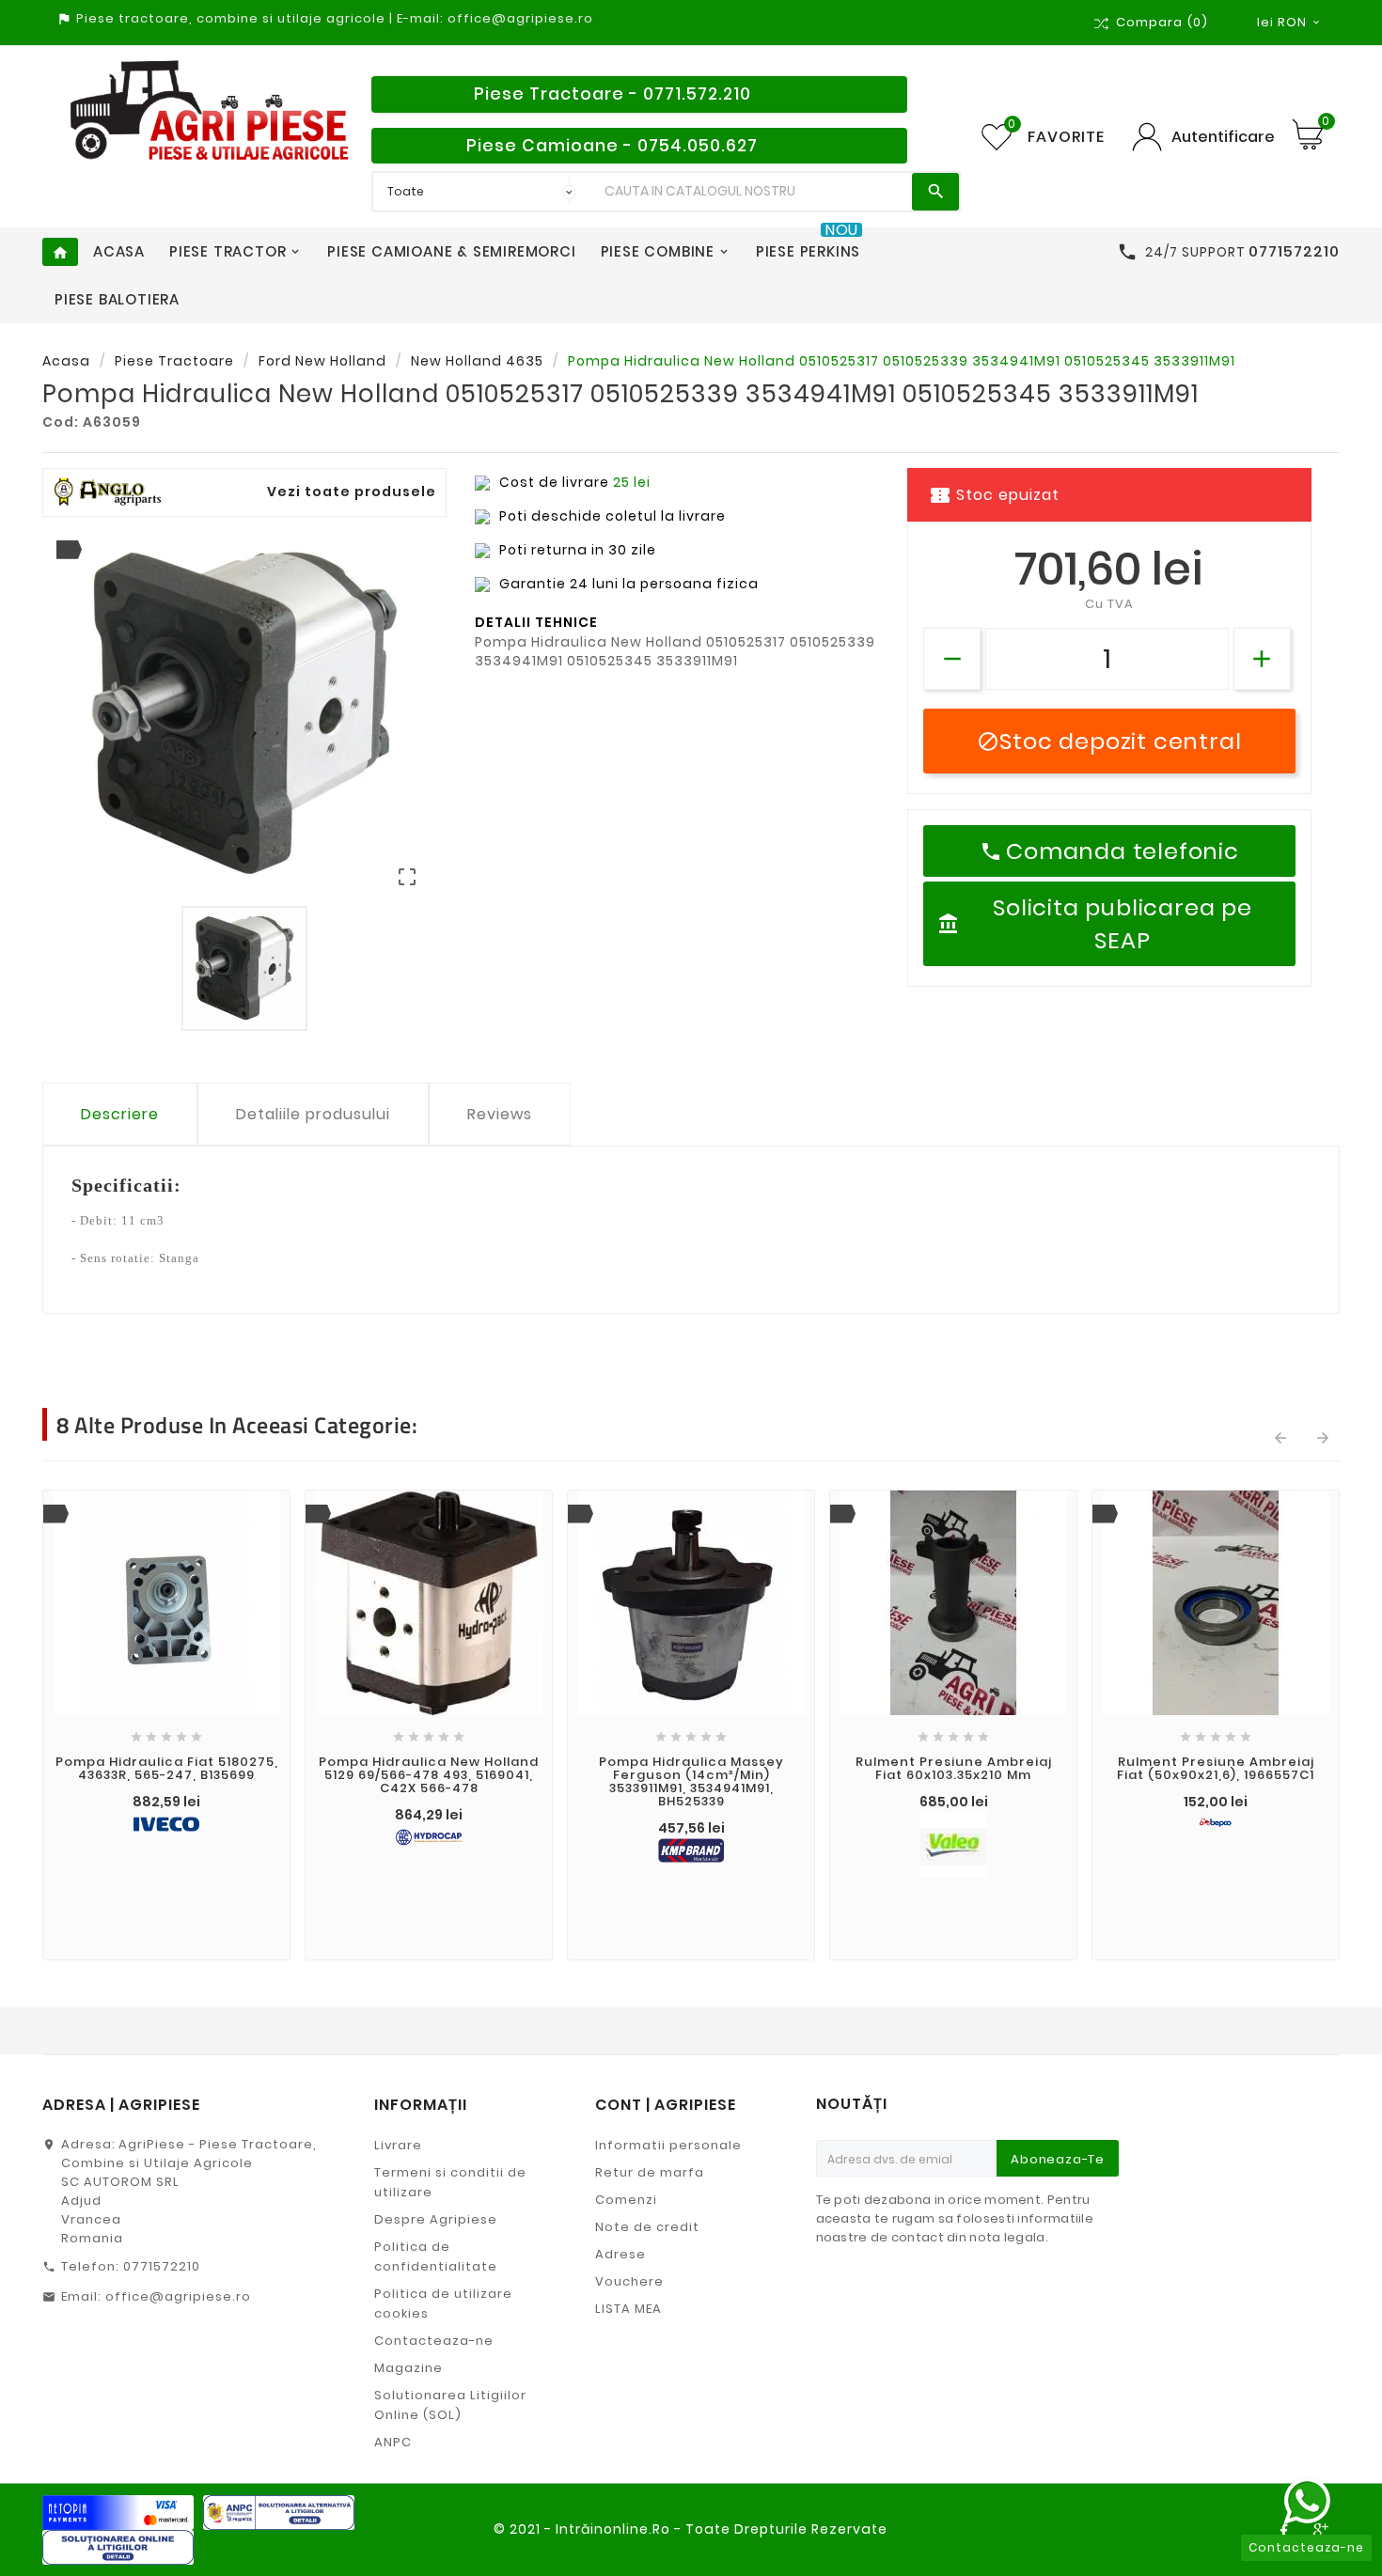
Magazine (408, 2368)
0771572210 (162, 2266)
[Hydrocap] (429, 1837)
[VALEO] (953, 1845)
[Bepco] (1216, 1823)
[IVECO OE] (166, 1825)
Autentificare (1223, 137)
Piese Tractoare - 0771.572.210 (612, 94)
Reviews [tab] (500, 1114)
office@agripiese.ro (178, 2296)
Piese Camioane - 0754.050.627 (612, 146)
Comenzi (626, 2200)
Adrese (620, 2254)
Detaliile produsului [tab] (313, 1114)
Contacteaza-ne (434, 2341)
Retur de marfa (650, 2172)
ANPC (393, 2442)
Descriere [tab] (120, 1114)
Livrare (398, 2145)
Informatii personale (668, 2145)
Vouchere (629, 2281)
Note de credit (647, 2227)
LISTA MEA (628, 2309)
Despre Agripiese (436, 2219)
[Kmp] (691, 1850)
